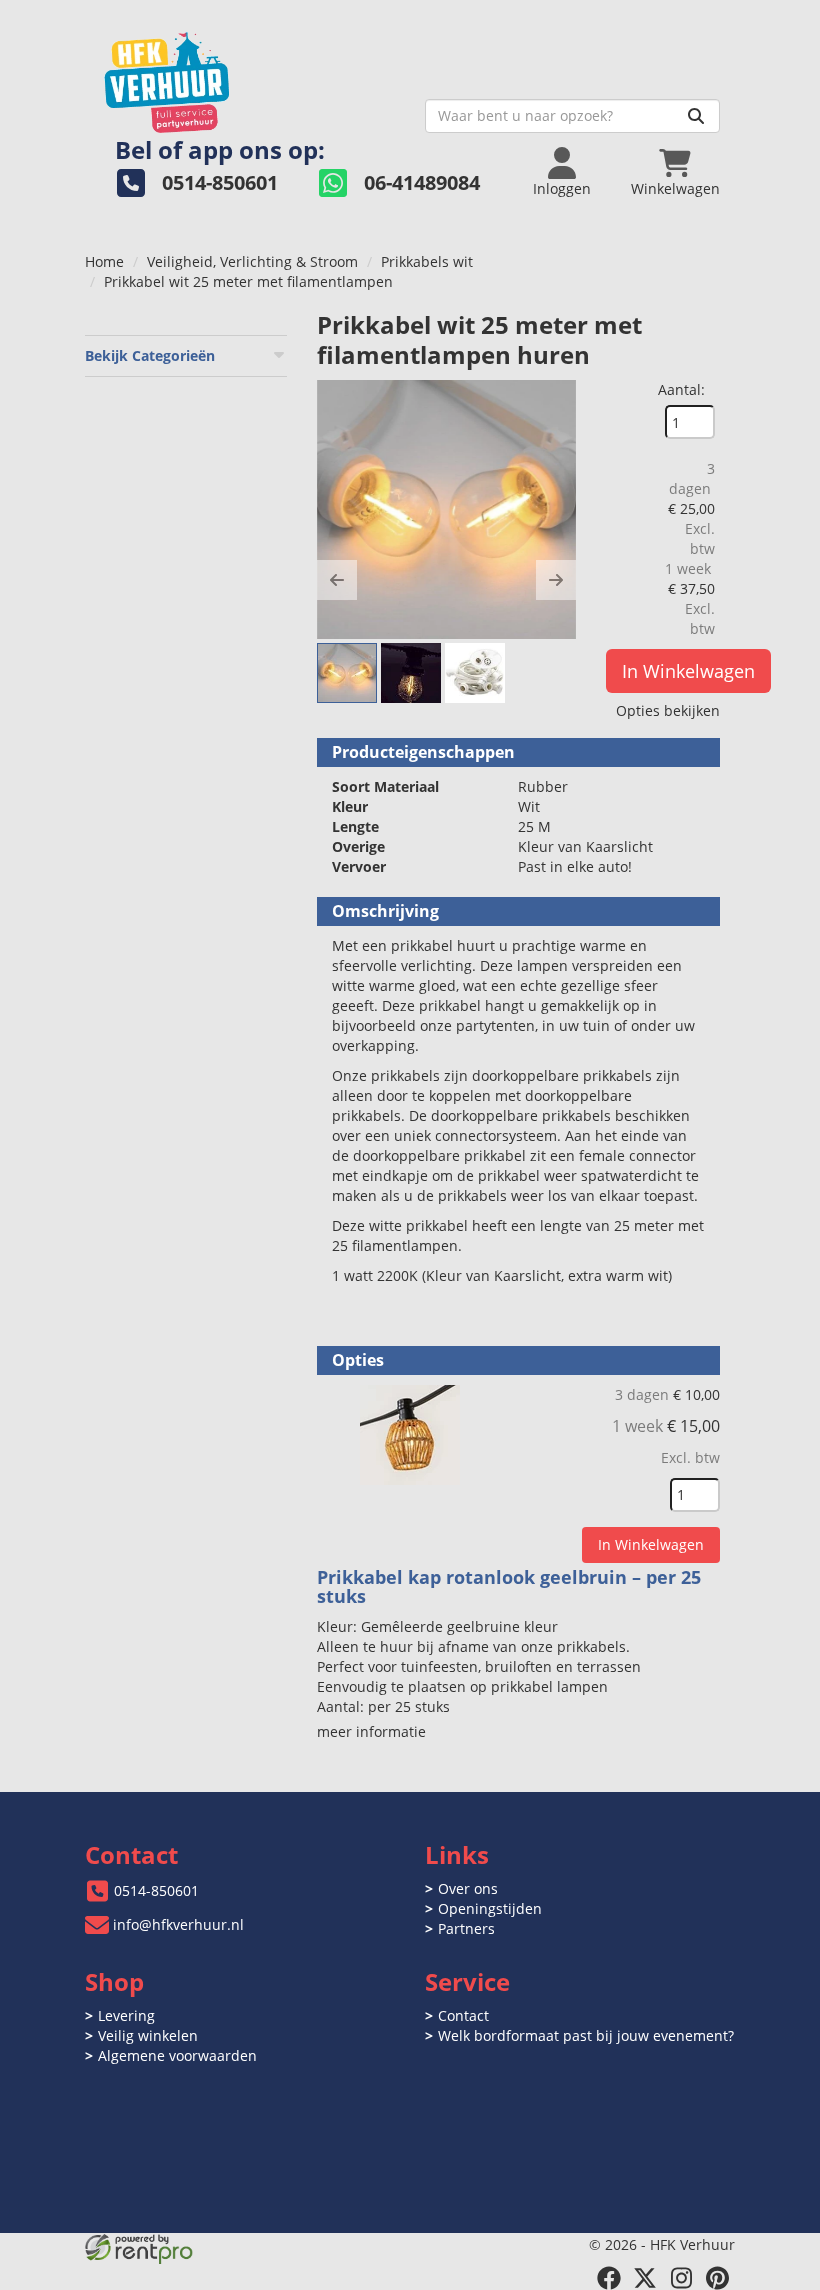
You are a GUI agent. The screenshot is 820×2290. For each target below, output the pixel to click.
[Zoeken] (696, 116)
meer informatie (371, 1731)
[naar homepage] (247, 76)
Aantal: (681, 389)
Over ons (468, 1888)
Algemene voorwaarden (177, 2055)
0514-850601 (156, 1890)
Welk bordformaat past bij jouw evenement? (586, 2035)
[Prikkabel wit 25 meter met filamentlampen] (446, 509)
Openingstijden (490, 1908)
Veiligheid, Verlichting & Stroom (252, 261)
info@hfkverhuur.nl (178, 1924)
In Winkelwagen (688, 671)
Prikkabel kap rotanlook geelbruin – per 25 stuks (509, 1587)
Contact (463, 2015)
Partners (466, 1928)
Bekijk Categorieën (150, 355)
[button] (337, 580)
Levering (126, 2015)
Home (104, 261)
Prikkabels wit (427, 261)
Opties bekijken (668, 710)
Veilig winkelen (148, 2035)
